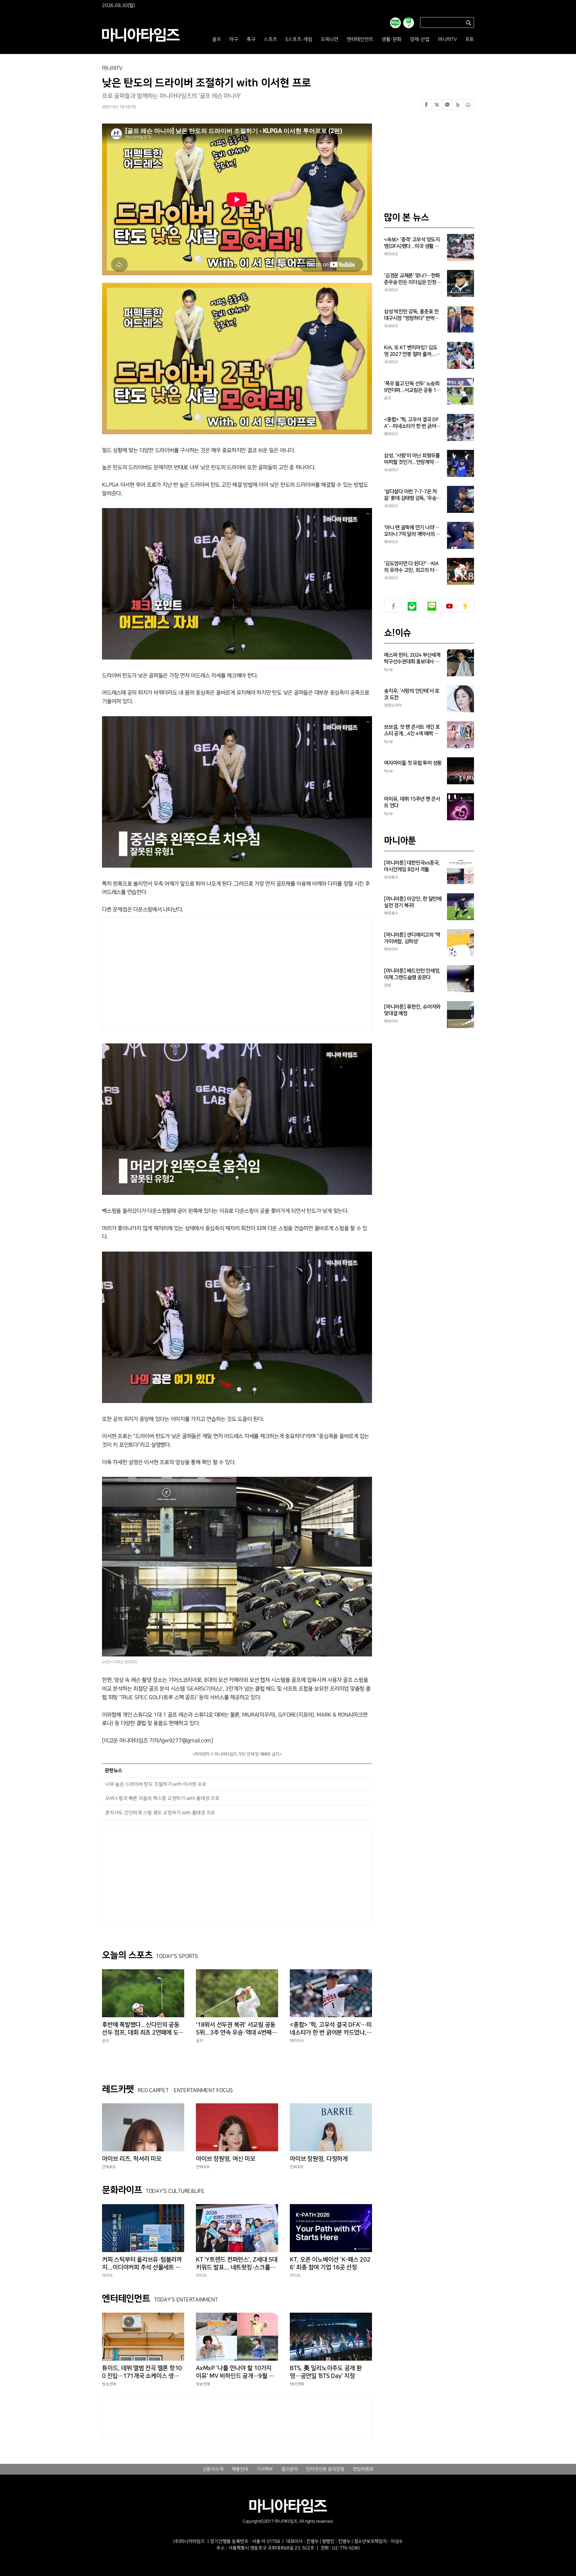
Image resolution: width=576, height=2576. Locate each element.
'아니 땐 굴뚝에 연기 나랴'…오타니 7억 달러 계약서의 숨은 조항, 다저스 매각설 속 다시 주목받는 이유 (412, 531)
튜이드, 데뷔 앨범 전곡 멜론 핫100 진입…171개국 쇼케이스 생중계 (142, 2372)
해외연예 (297, 2384)
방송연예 (109, 2384)
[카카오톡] (447, 105)
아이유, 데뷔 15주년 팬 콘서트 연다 (412, 802)
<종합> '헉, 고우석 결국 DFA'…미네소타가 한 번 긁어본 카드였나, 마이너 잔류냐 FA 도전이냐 (331, 2029)
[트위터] (437, 105)
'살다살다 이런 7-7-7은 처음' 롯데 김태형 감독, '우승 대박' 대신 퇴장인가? (410, 495)
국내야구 (391, 290)
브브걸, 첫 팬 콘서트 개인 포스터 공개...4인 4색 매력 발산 (412, 731)
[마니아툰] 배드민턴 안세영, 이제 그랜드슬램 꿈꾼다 (412, 974)
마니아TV (447, 39)
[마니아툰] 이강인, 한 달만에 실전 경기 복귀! (413, 902)
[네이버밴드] (458, 105)
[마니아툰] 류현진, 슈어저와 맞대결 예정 (412, 1010)
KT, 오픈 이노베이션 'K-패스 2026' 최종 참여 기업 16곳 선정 (330, 2263)
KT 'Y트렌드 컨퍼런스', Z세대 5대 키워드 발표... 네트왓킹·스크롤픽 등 (237, 2264)
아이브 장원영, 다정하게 (319, 2159)
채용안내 (240, 2469)
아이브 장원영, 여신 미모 (226, 2159)
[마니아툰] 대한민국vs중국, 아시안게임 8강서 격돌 (412, 866)
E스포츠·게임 (299, 39)
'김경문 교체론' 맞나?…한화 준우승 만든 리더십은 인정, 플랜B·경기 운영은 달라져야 (412, 279)
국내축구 (391, 877)
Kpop (388, 669)
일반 (388, 985)
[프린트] (468, 105)
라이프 (107, 2275)
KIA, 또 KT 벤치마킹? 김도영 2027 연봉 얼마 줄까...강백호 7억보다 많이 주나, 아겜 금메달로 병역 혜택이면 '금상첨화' (413, 351)
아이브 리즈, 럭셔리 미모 (132, 2159)
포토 (470, 39)
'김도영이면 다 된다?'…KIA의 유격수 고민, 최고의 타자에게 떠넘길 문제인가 (411, 567)
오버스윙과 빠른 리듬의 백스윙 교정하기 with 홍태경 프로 (162, 1798)
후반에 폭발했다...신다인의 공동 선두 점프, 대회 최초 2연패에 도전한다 (143, 2029)
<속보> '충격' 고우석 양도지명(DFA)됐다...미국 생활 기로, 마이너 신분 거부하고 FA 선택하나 (412, 243)
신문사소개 (213, 2469)
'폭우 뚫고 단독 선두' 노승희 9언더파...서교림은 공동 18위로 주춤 (412, 387)
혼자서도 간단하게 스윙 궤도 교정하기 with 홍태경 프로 (160, 1813)
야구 (234, 39)
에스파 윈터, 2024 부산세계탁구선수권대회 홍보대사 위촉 (412, 659)
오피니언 (330, 39)
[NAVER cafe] (412, 606)
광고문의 (290, 2469)
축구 (251, 39)
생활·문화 (391, 39)
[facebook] (394, 606)
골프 (217, 39)
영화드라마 (393, 705)
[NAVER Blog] (432, 606)
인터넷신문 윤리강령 (325, 2469)
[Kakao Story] (465, 606)
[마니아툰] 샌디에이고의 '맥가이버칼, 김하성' (412, 938)
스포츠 (270, 39)
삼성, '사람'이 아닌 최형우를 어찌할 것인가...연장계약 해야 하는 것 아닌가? (412, 459)
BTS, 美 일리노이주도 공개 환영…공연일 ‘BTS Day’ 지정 (326, 2372)
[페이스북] (426, 105)
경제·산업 (420, 39)
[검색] (469, 23)
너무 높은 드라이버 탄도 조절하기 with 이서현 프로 (156, 1784)
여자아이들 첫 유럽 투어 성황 (413, 763)
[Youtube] (449, 606)
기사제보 (265, 2469)
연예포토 (109, 2167)
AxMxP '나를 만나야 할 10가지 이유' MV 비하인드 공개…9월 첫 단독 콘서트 (235, 2372)
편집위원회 (363, 2469)
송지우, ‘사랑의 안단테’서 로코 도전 (412, 694)
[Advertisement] (179, 972)
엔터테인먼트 (360, 39)
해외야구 (297, 2041)
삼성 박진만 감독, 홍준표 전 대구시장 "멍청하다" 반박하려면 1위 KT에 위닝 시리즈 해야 (411, 315)
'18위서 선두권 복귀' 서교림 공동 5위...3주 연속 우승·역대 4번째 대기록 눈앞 (236, 2029)
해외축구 (391, 913)
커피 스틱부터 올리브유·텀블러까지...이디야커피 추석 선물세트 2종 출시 (143, 2264)
